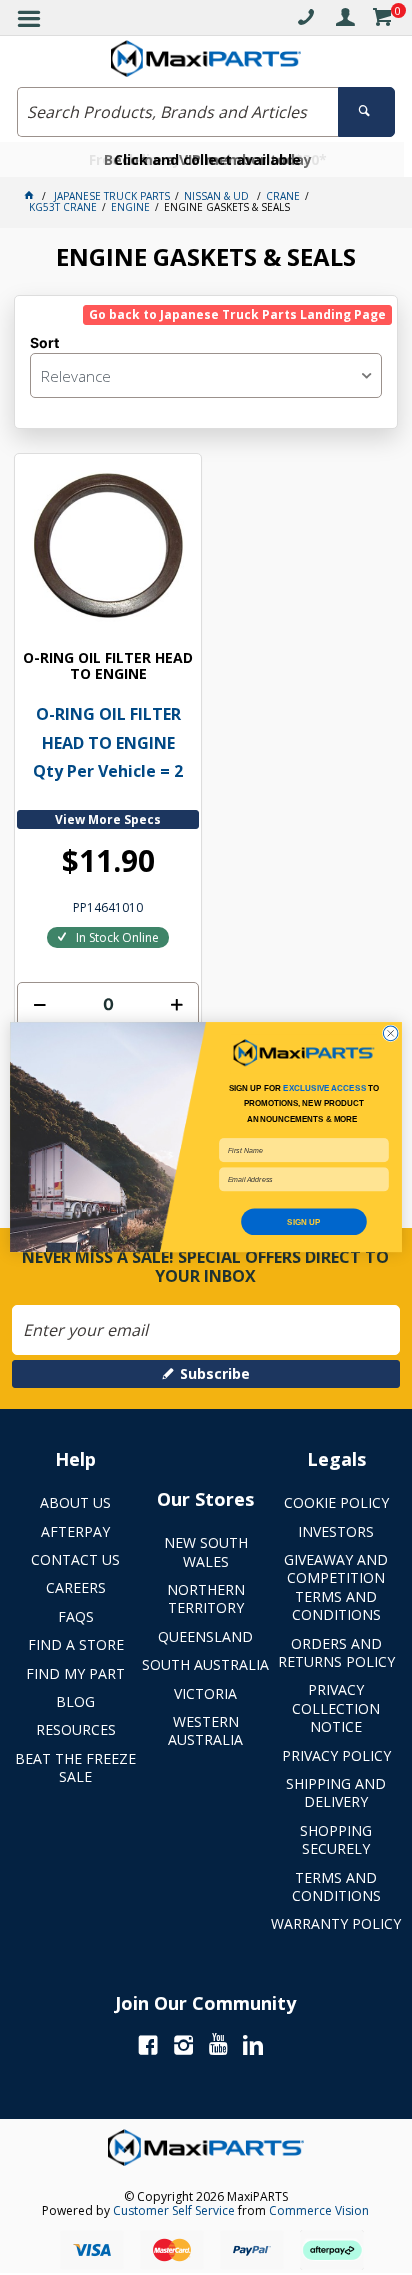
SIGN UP (303, 1222)
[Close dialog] (390, 1033)
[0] (382, 20)
